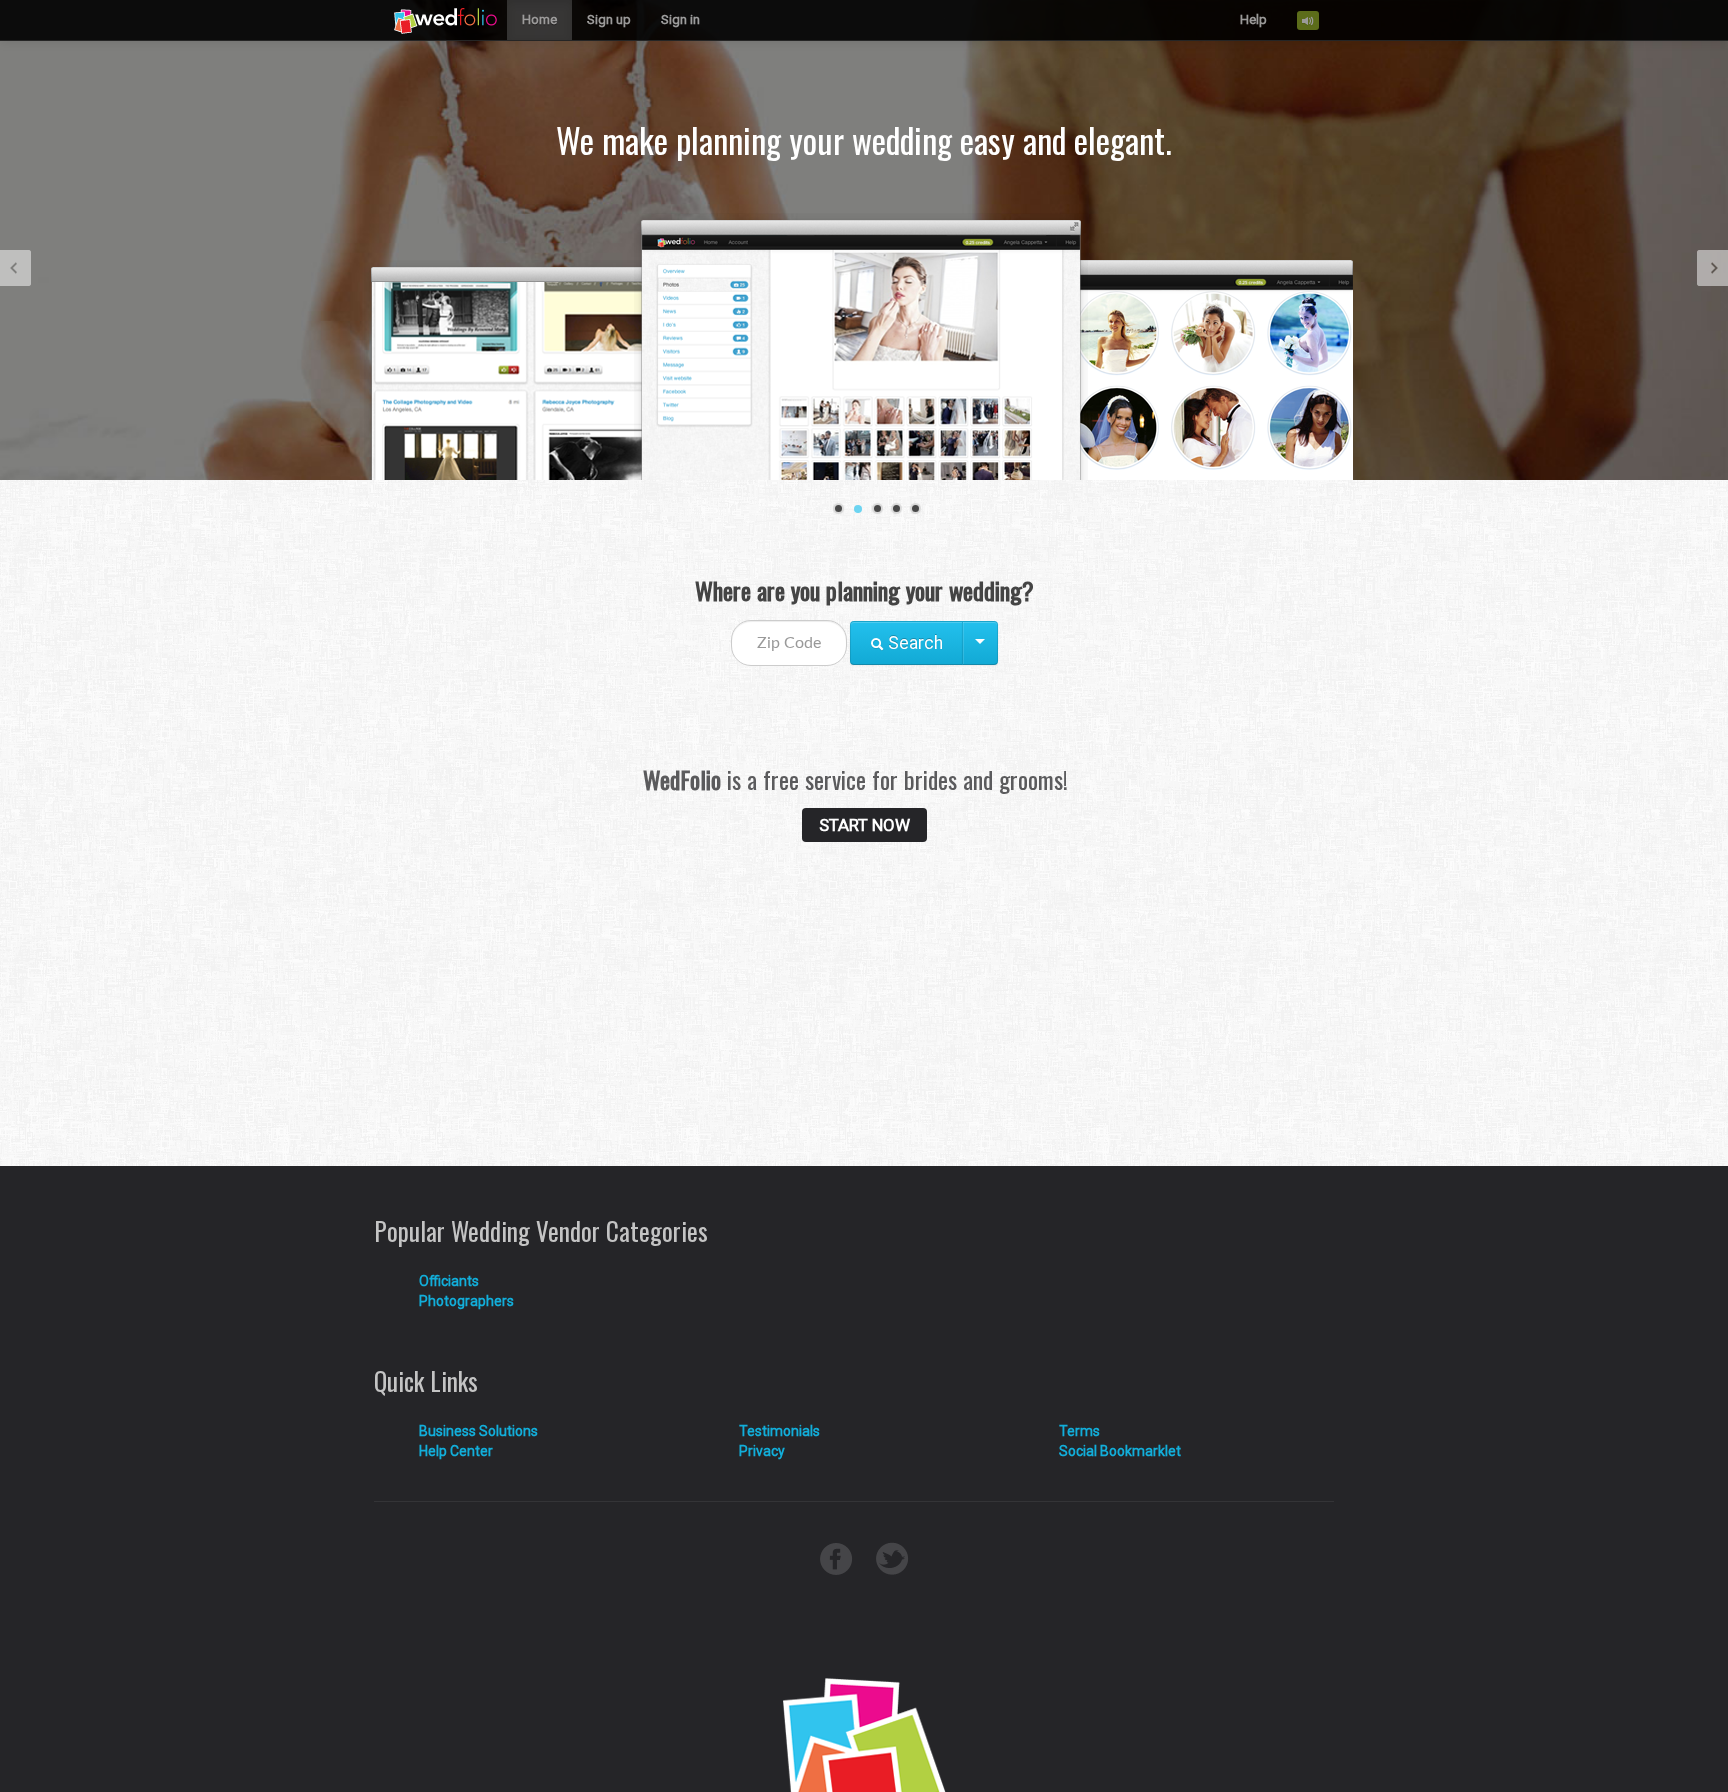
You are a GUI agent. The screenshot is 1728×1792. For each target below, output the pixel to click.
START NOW (864, 825)
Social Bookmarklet (1120, 1451)
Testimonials (779, 1431)
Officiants (449, 1281)
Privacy (762, 1451)
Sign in (680, 19)
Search (913, 643)
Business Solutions (478, 1431)
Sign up (609, 19)
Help (1253, 19)
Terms (1079, 1431)
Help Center (456, 1451)
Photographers (466, 1301)
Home (539, 19)
